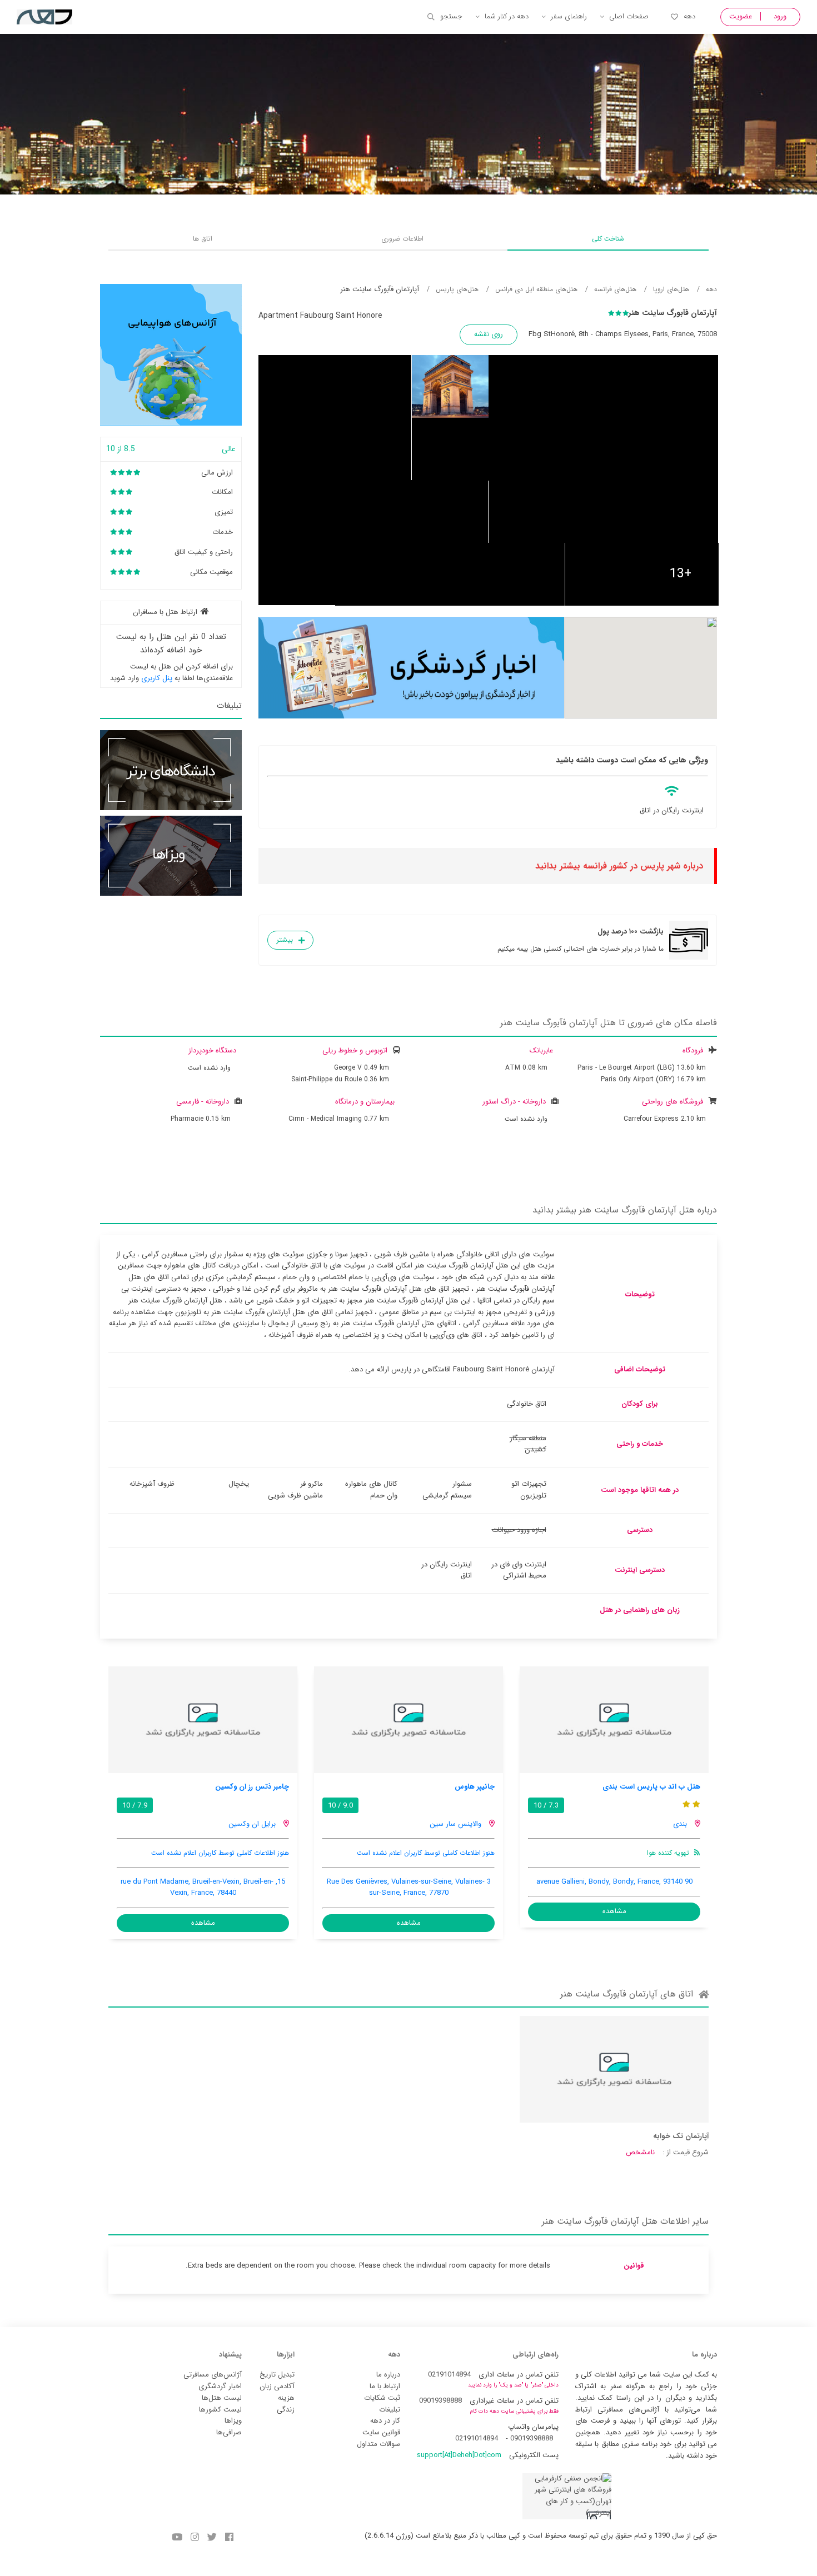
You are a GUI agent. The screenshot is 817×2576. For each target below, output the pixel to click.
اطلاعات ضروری (402, 239)
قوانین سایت (381, 2432)
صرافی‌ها (229, 2432)
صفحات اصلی (629, 16)
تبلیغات (390, 2410)
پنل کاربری (157, 678)
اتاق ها (203, 239)
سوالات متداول (378, 2444)
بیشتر (285, 940)
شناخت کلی (608, 239)
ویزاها (233, 2421)
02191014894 (449, 2375)
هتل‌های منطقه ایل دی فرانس (536, 289)
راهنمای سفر (569, 16)
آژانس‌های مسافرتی (213, 2375)
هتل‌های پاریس (457, 289)
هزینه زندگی (286, 2404)
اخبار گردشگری (220, 2386)
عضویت (741, 16)
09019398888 (440, 2401)
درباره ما (388, 2375)
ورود (780, 16)
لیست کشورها (220, 2410)
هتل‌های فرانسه (615, 289)
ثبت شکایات (382, 2398)
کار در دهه (385, 2421)
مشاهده (614, 1911)
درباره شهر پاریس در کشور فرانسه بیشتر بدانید (619, 866)
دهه (689, 16)
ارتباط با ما (385, 2386)
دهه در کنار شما (507, 16)
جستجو (451, 16)
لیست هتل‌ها (222, 2398)
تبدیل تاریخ (277, 2375)
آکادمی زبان (277, 2386)
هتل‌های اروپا (671, 289)
